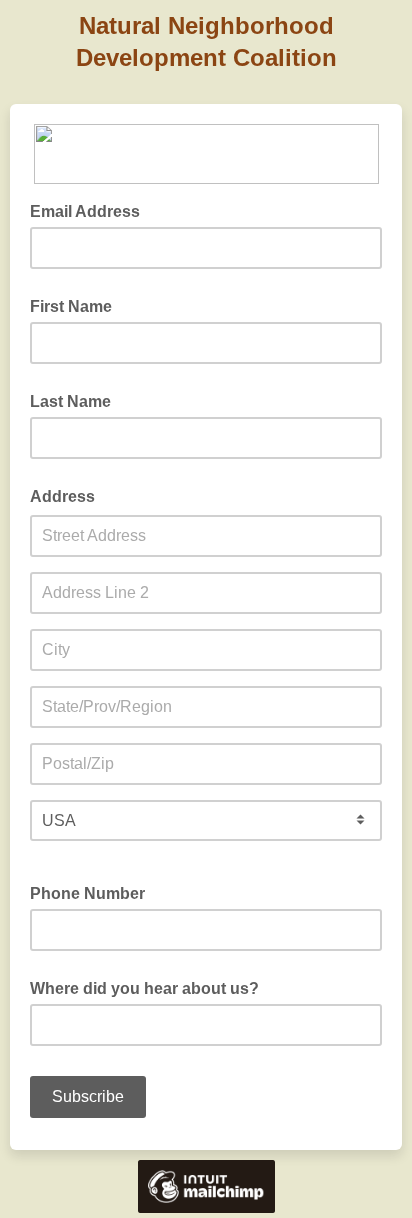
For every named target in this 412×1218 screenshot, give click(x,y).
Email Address (91, 210)
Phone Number (87, 893)
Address (62, 496)
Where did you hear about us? (144, 988)
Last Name (70, 401)
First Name (71, 306)
